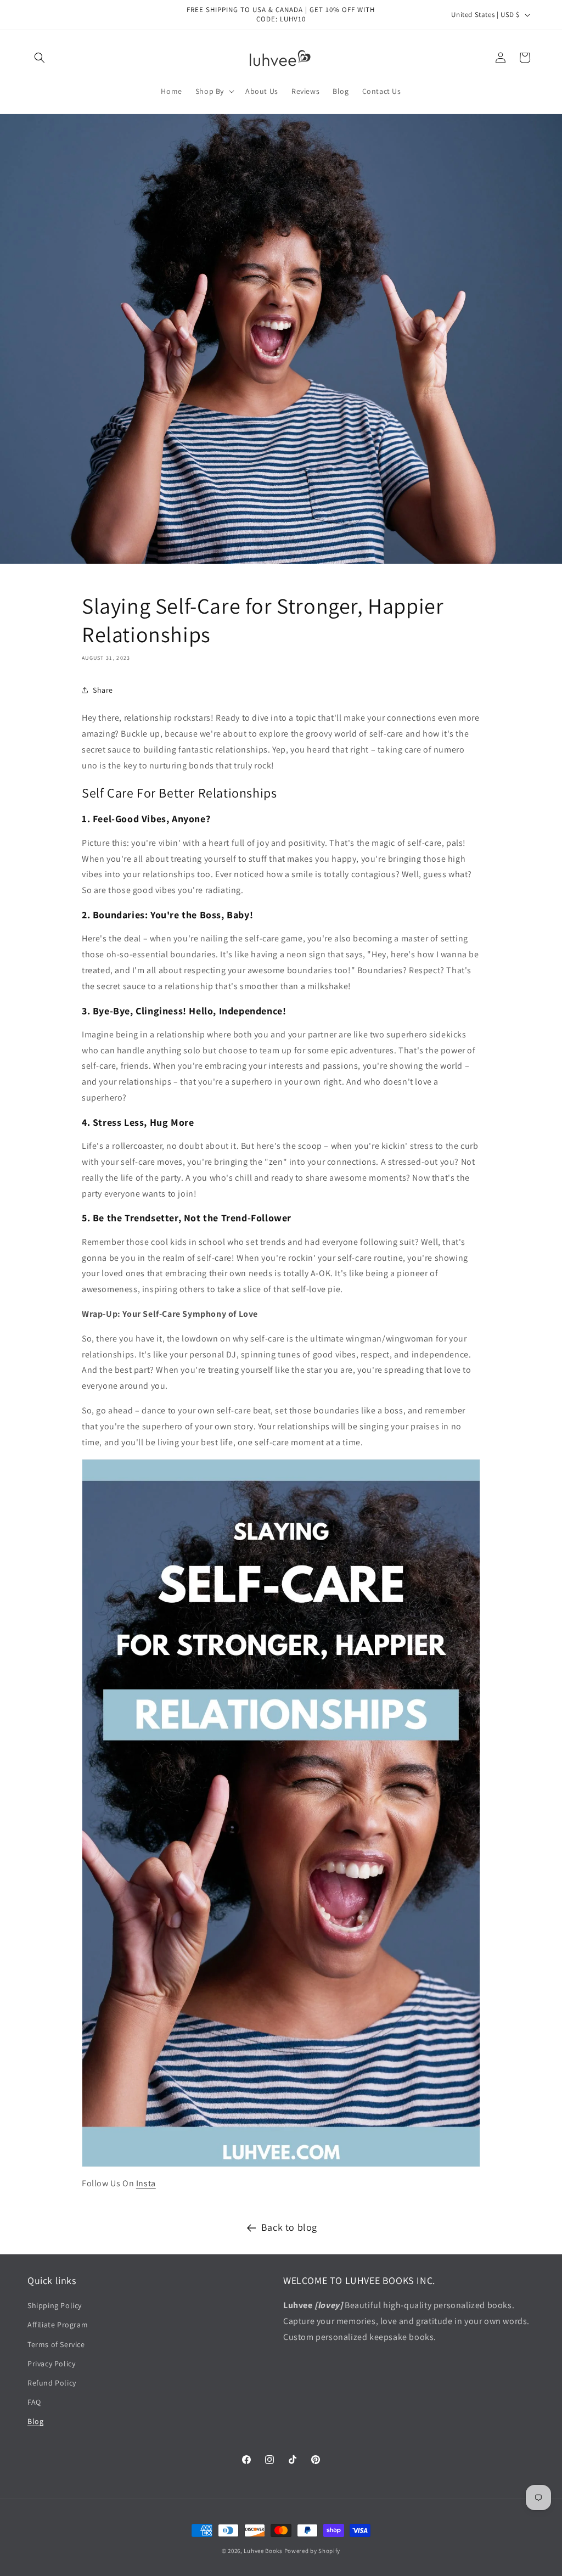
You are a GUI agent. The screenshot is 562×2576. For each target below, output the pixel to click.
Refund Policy (52, 2383)
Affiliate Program (58, 2325)
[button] (40, 58)
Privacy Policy (51, 2364)
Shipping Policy (55, 2305)
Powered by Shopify (313, 2551)
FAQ (34, 2402)
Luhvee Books (263, 2551)
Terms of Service (56, 2344)
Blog (35, 2421)
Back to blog (289, 2227)
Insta (146, 2183)
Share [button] (103, 690)
